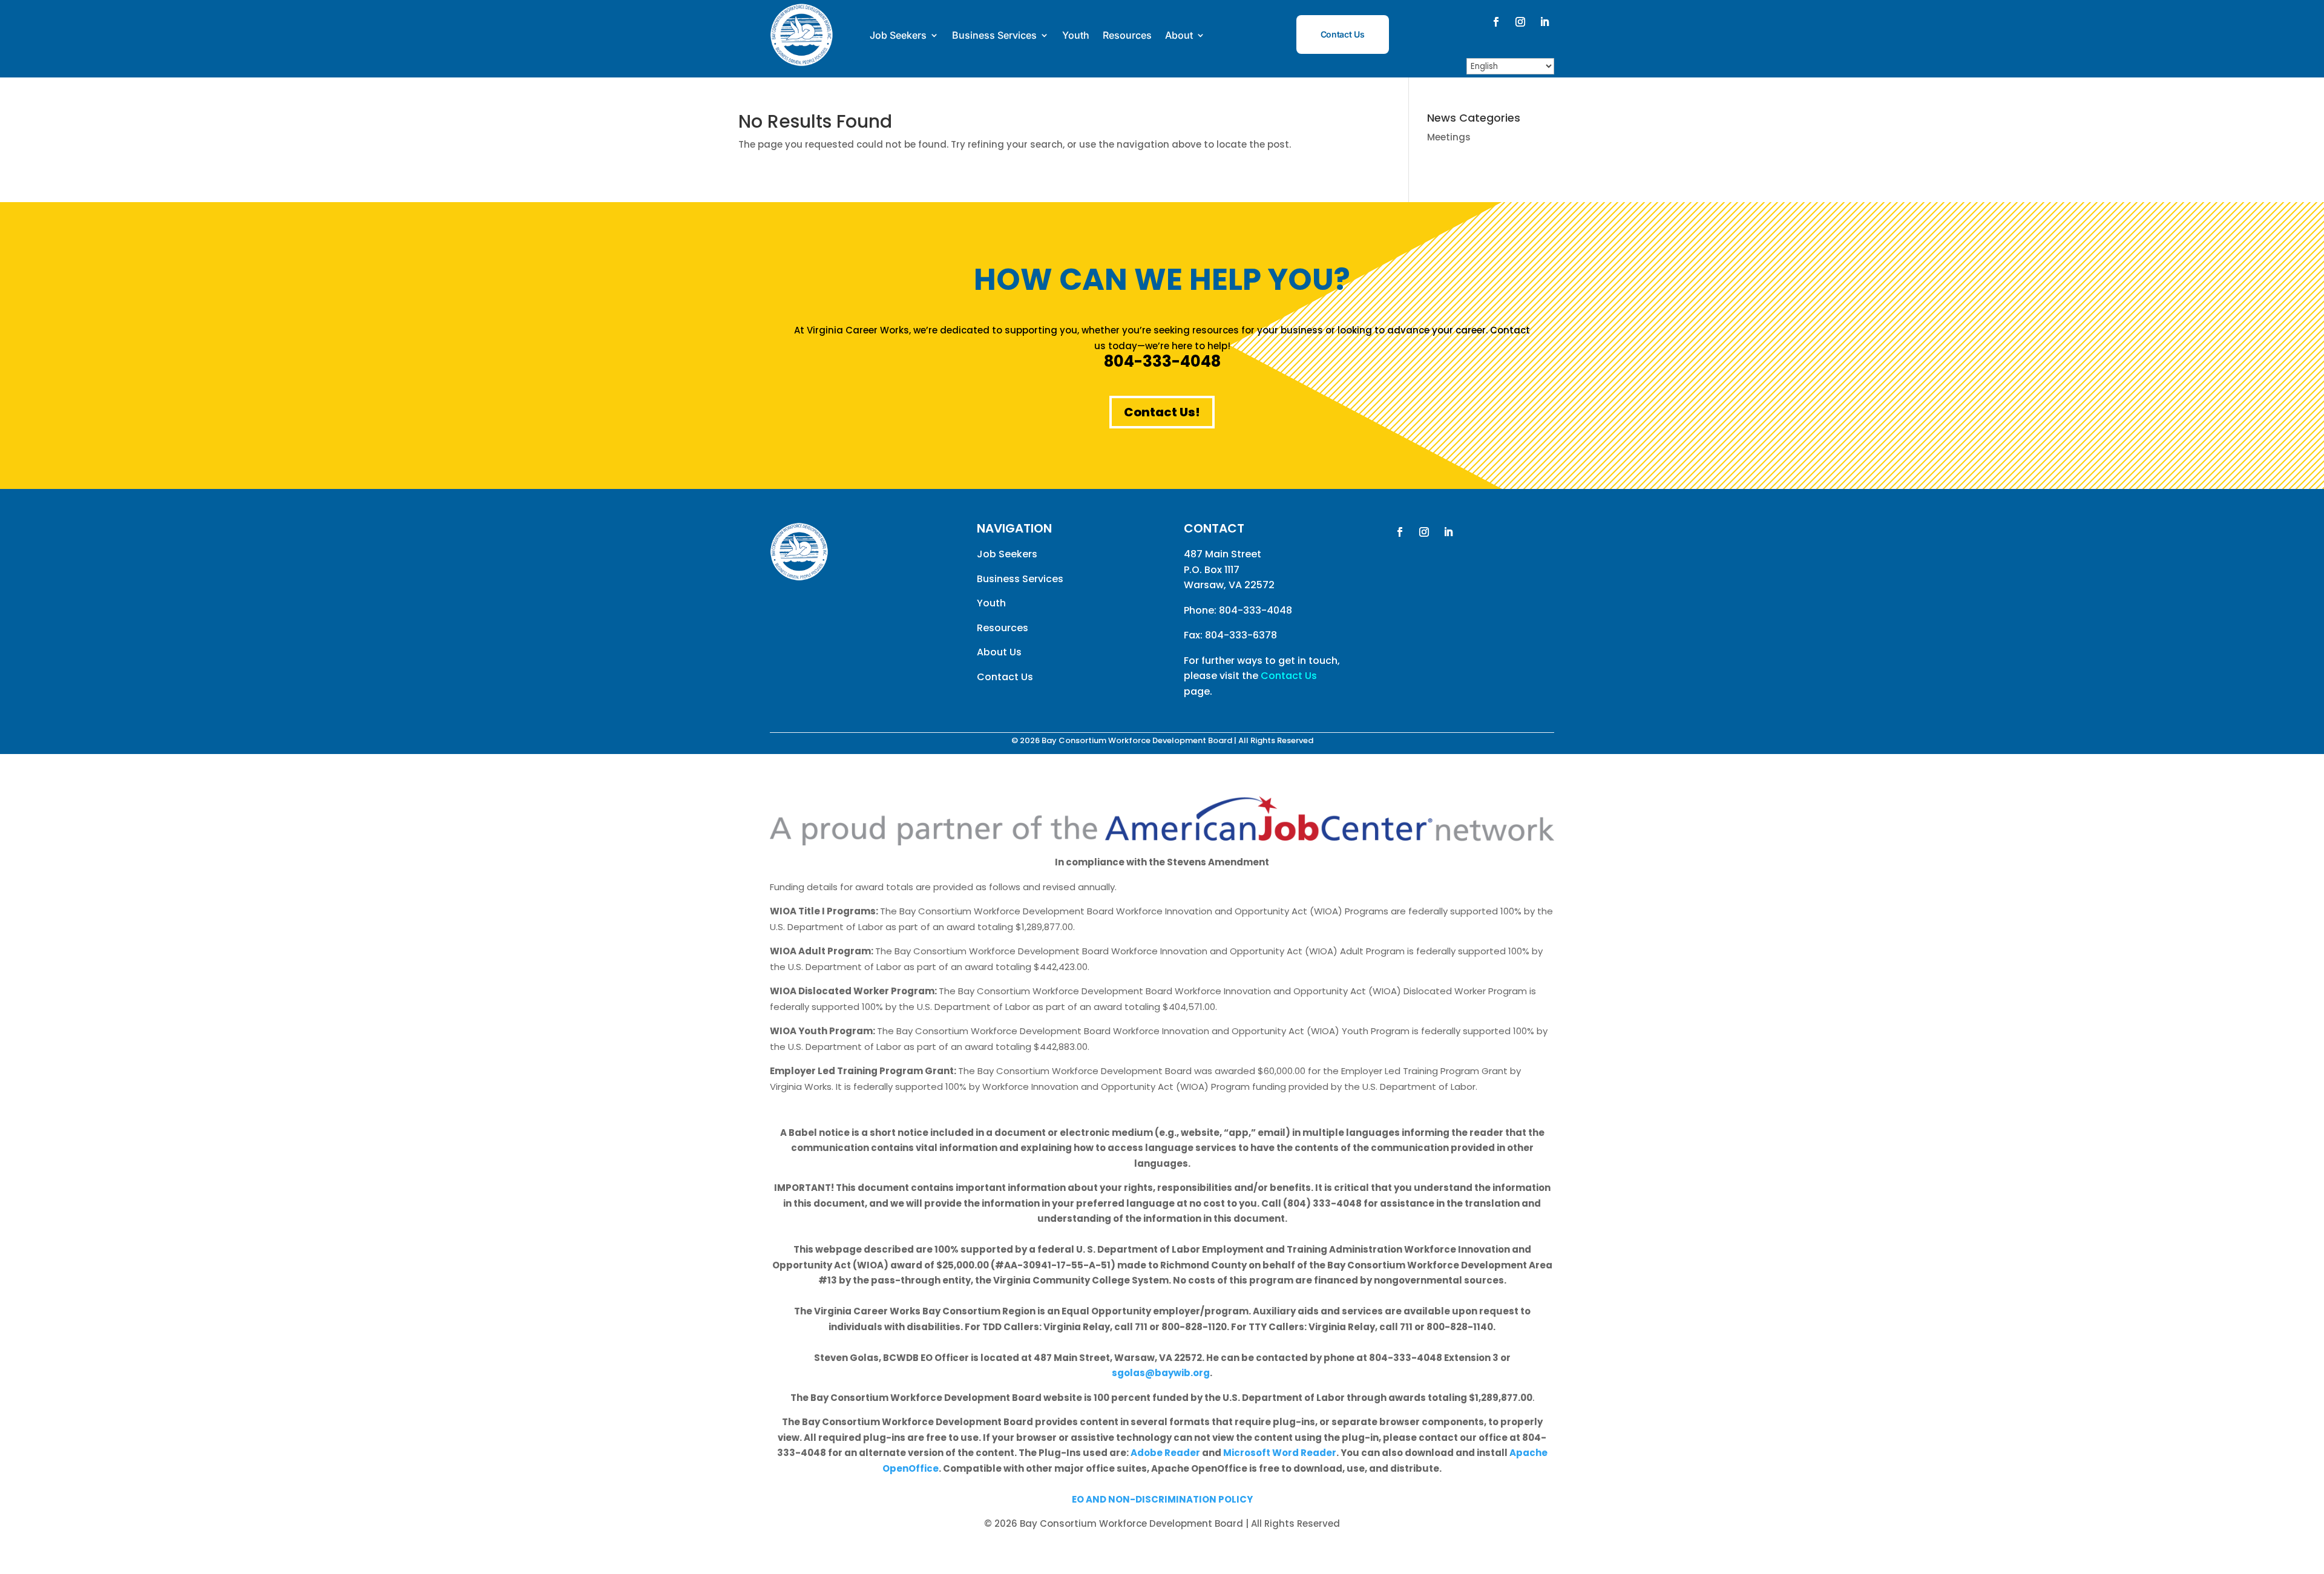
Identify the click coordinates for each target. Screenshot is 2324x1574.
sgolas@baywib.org (1161, 1373)
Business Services (994, 35)
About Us (999, 652)
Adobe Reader (1165, 1453)
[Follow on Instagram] (1520, 22)
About (1179, 35)
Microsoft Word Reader (1280, 1453)
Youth (1076, 35)
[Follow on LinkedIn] (1544, 22)
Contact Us (1343, 34)
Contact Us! (1162, 412)
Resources (1127, 35)
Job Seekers (898, 35)
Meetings (1449, 137)
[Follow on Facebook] (1496, 22)
